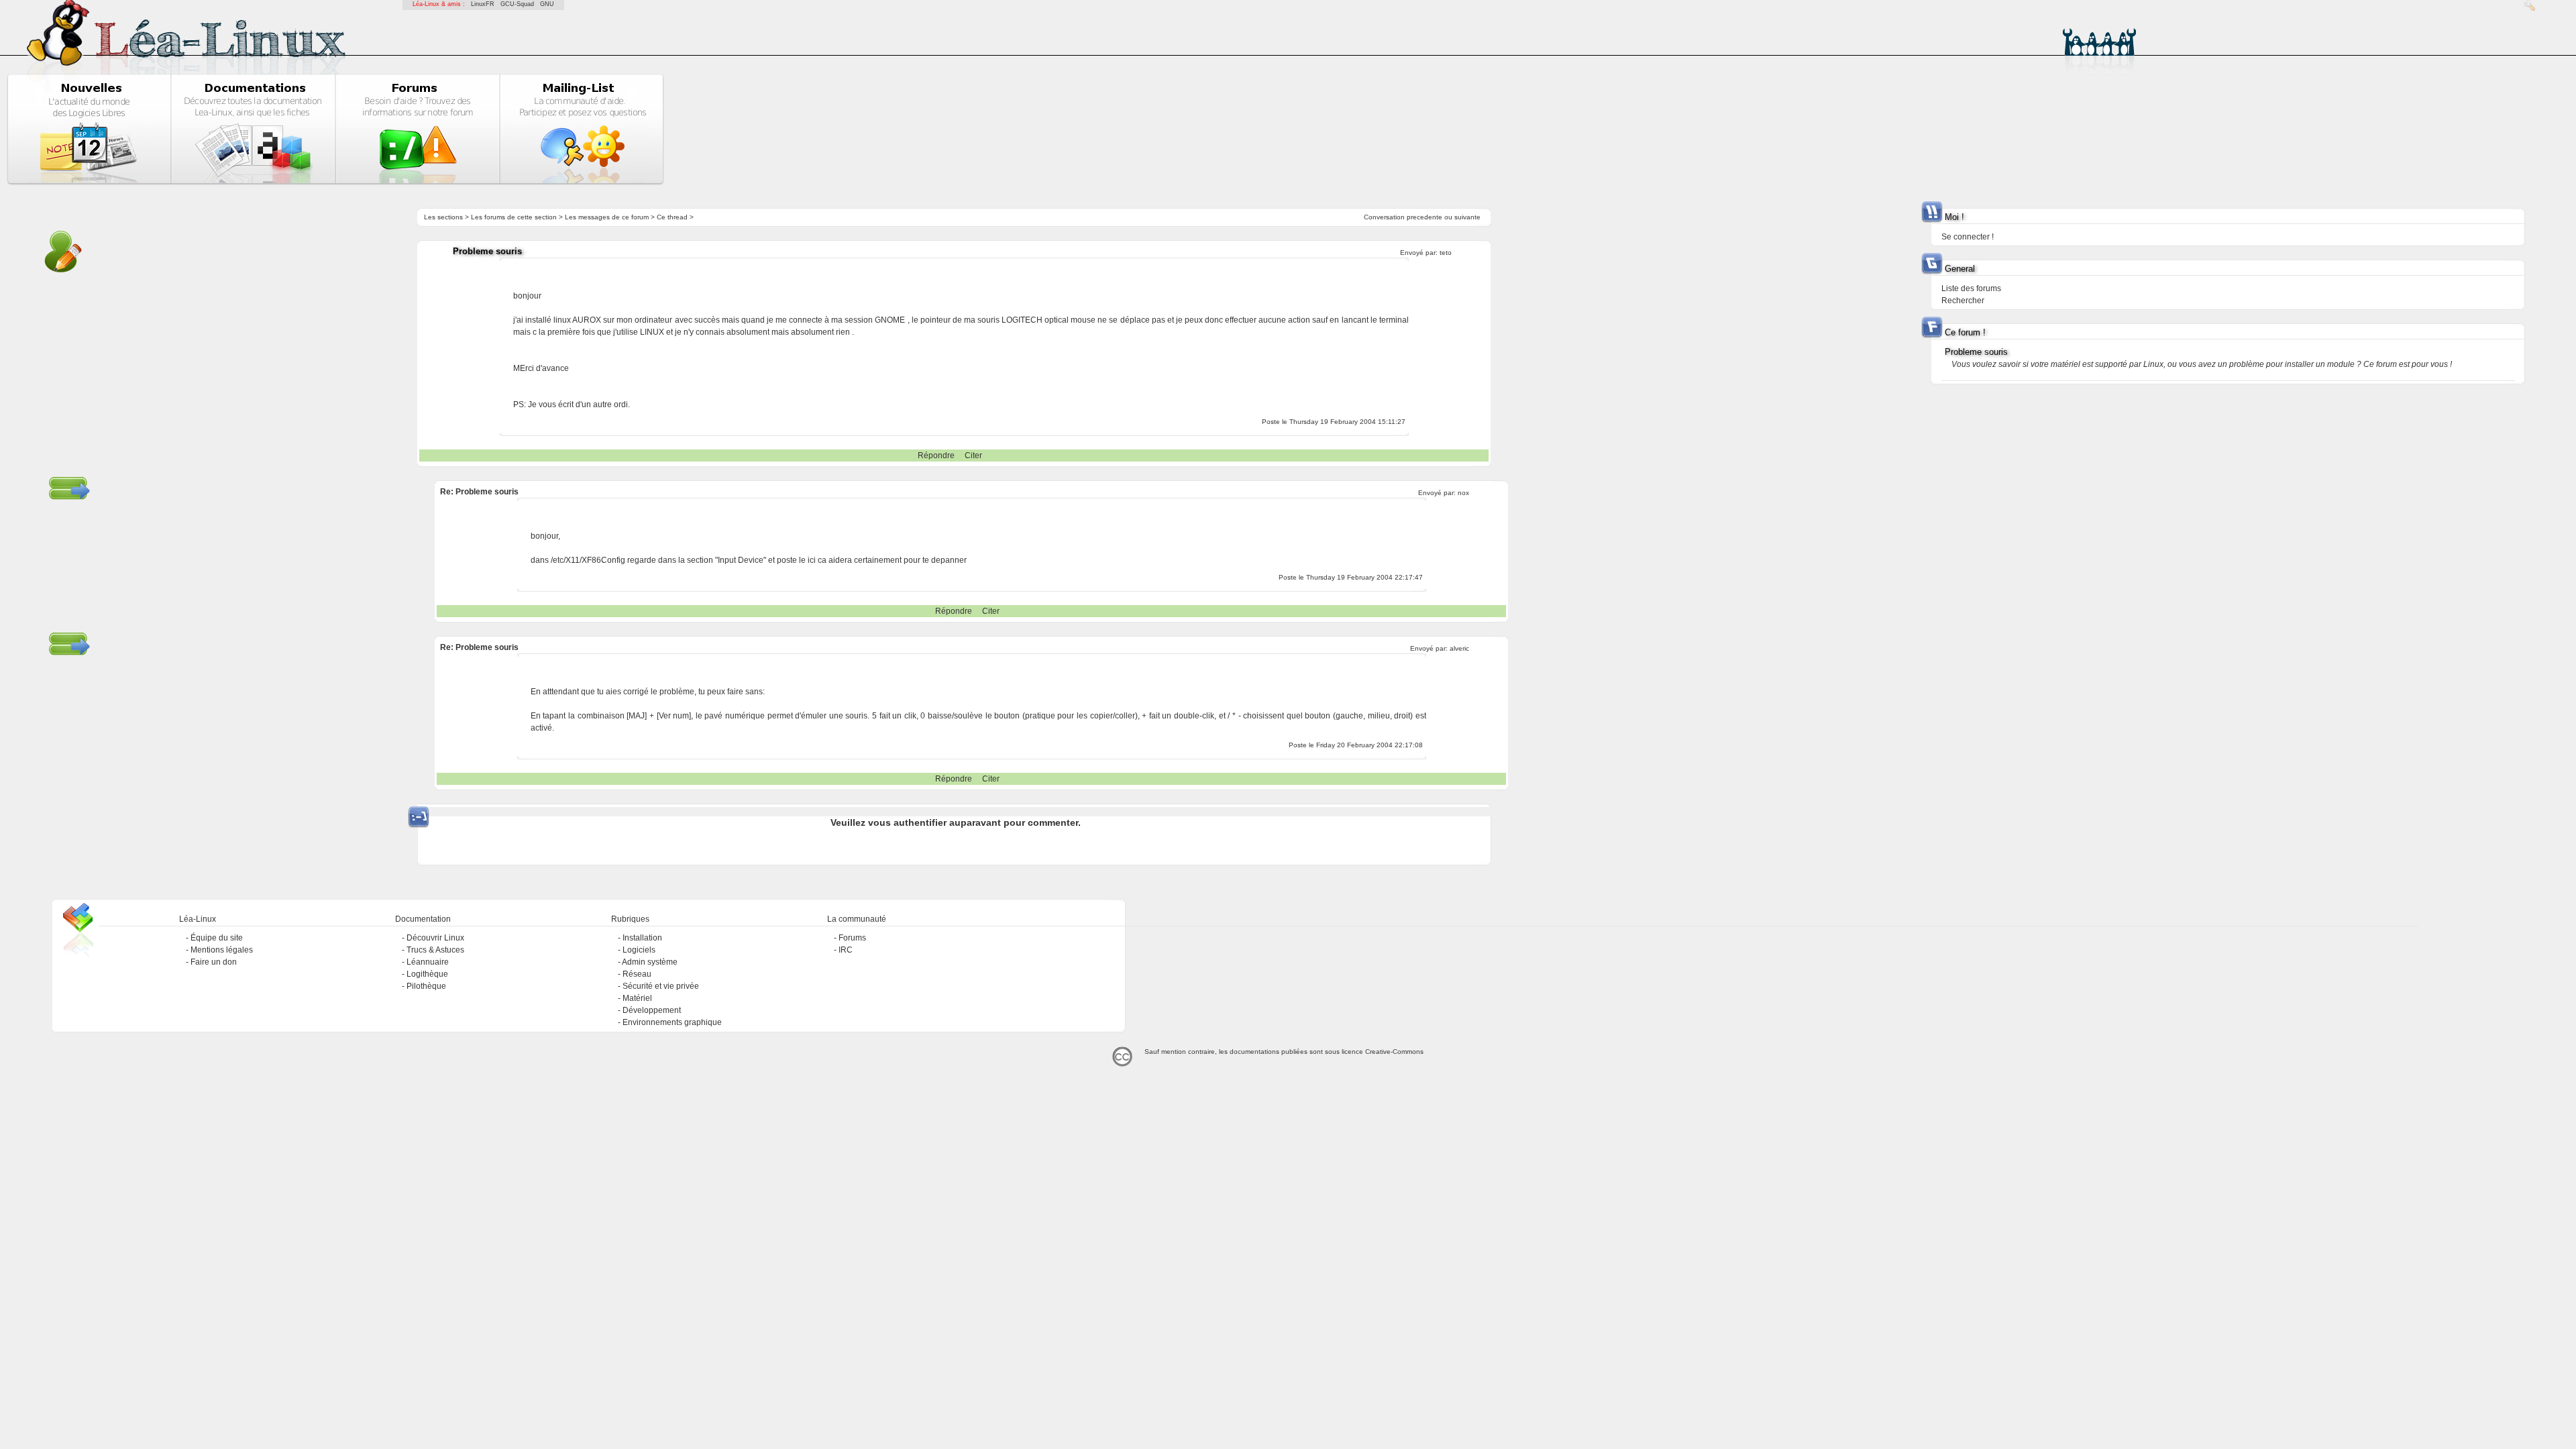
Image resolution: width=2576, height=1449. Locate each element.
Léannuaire (428, 962)
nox (1463, 493)
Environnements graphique (672, 1022)
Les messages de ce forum (607, 217)
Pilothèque (426, 986)
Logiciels (639, 950)
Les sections (443, 217)
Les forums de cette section (514, 217)
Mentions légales (222, 950)
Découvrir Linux (435, 938)
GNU (547, 4)
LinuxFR (483, 4)
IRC (846, 950)
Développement (652, 1010)
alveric (1459, 648)
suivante (1467, 217)
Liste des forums (1971, 288)
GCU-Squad (517, 4)
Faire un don (214, 962)
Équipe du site (217, 938)
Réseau (637, 974)
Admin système (650, 962)
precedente (1425, 217)
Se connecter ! (1968, 237)
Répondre (936, 455)
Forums (852, 938)
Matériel (637, 998)
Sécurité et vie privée (661, 986)
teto (1446, 253)
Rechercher (1963, 301)
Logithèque (427, 974)
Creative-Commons (1394, 1052)
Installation (642, 938)
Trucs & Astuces (435, 950)
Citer (973, 455)
